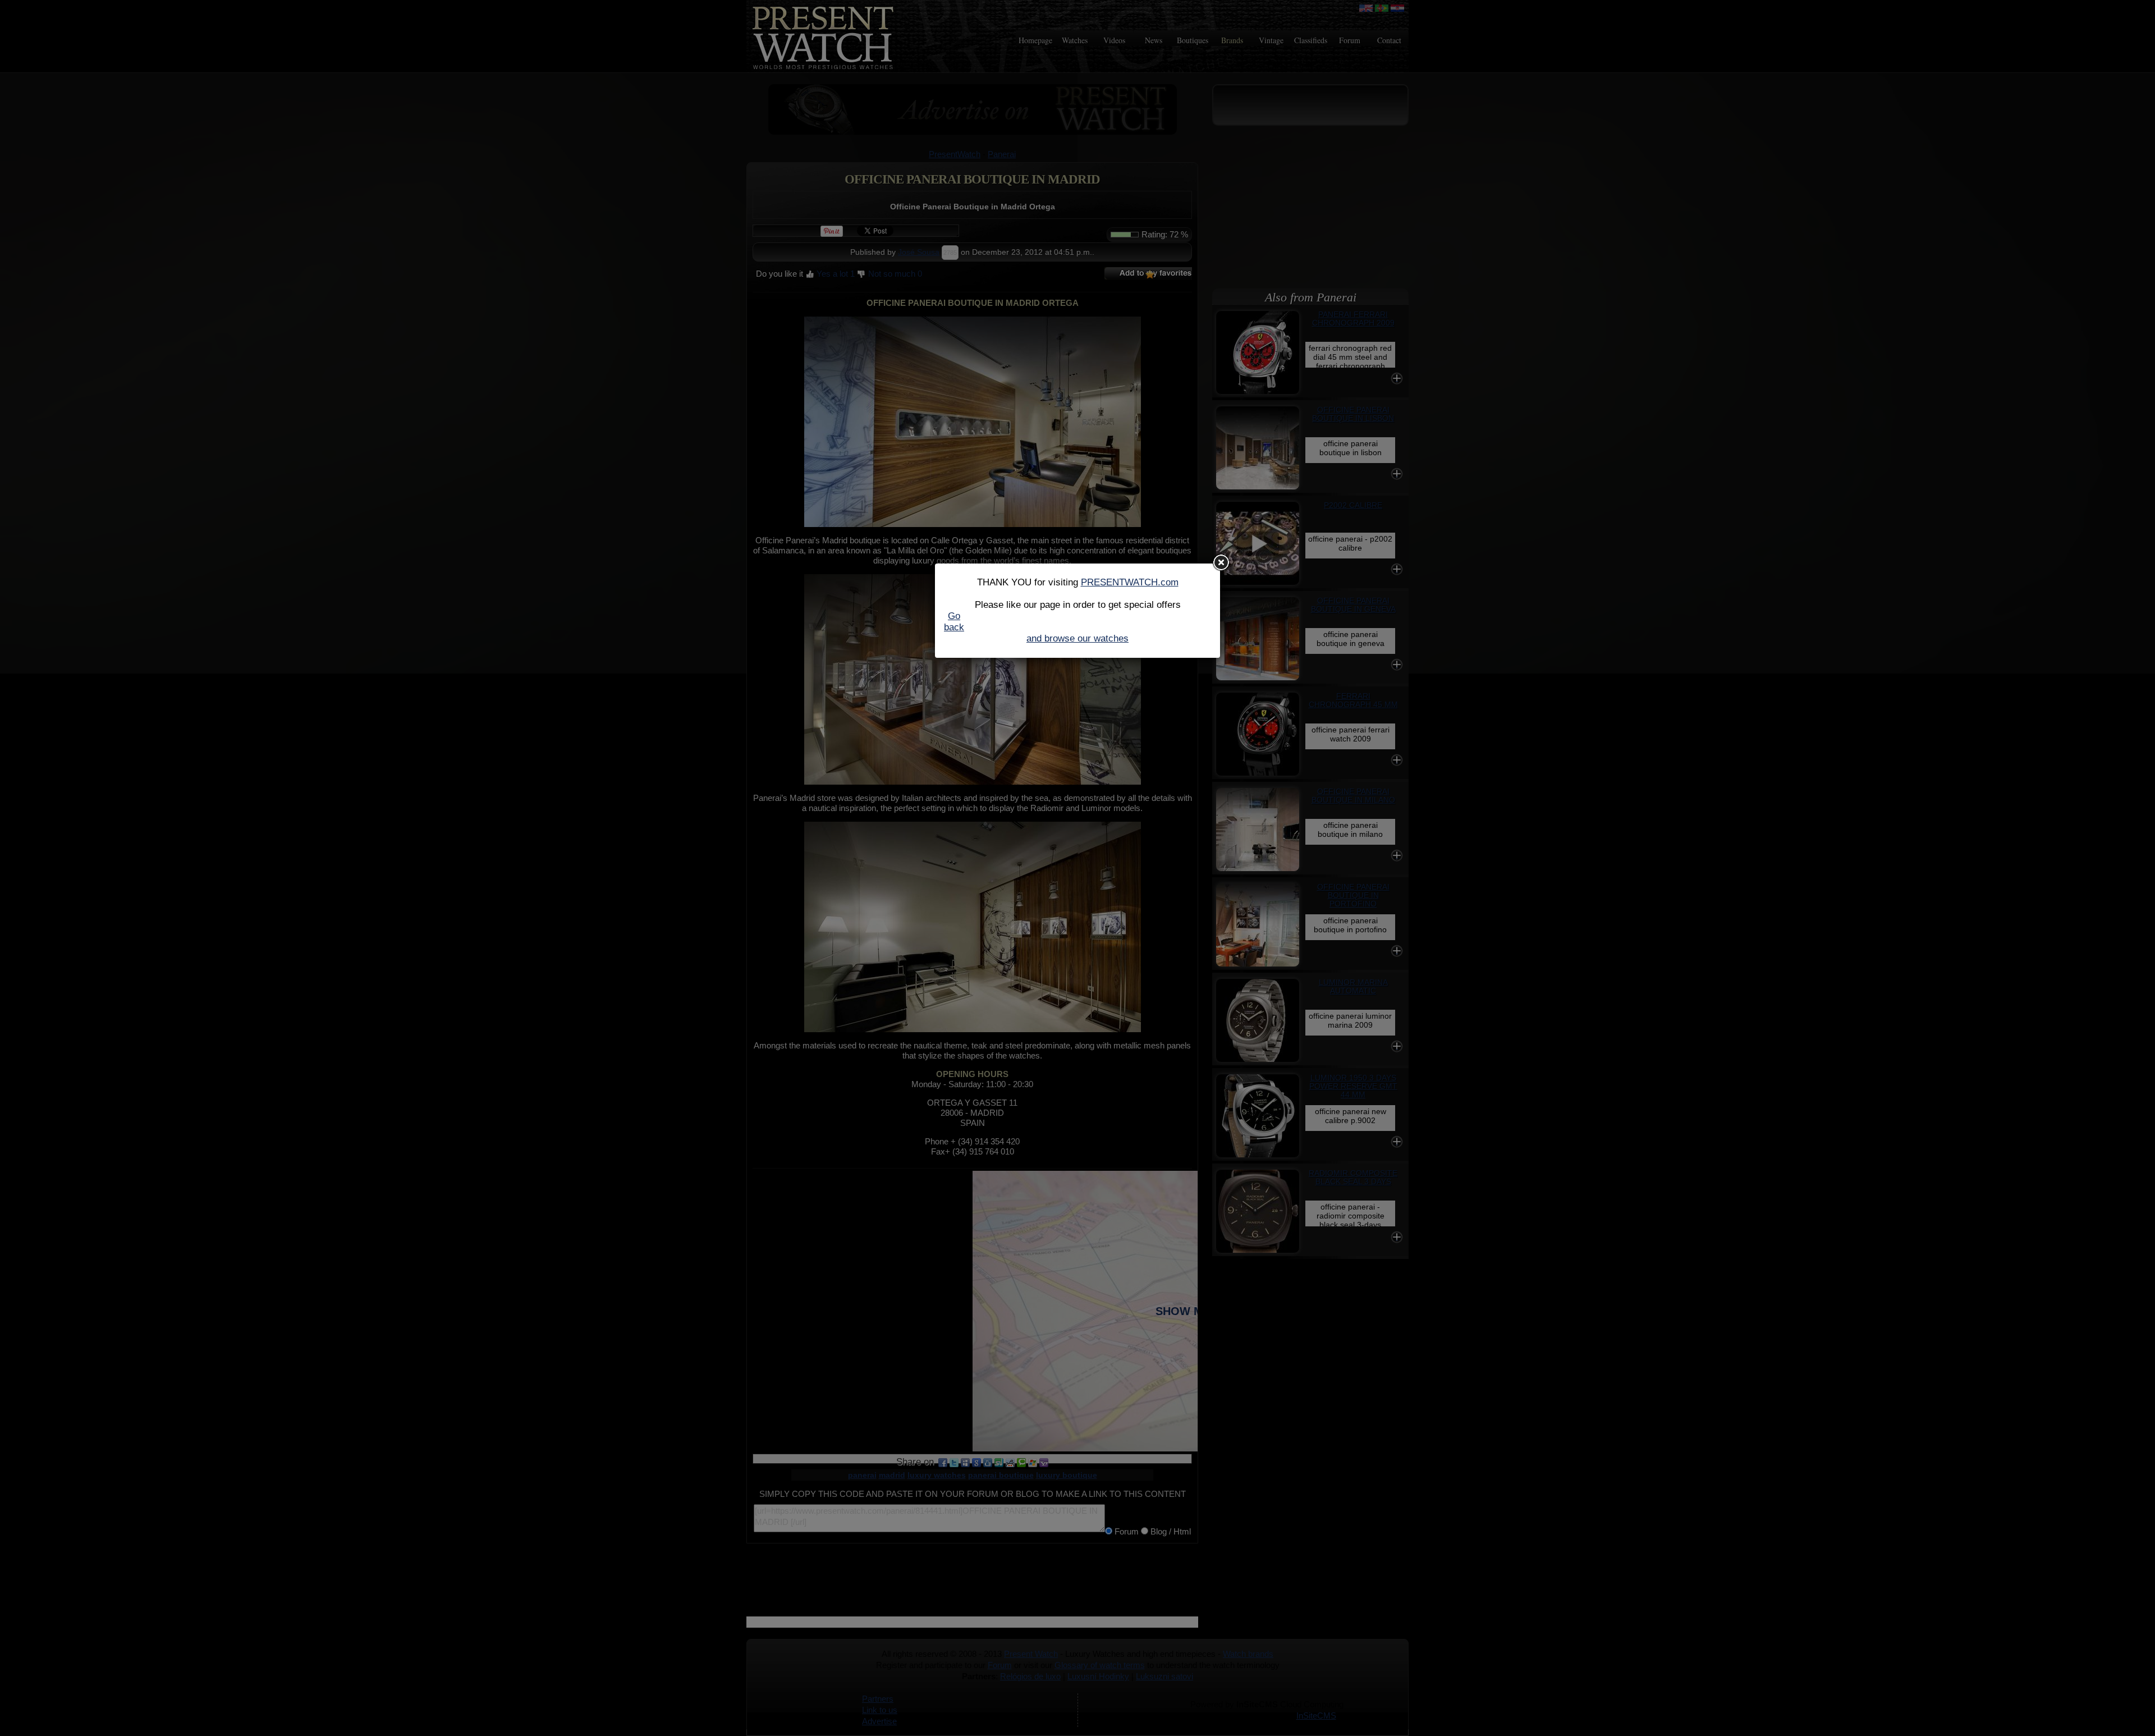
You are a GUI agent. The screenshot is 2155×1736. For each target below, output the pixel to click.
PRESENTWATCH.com (1130, 582)
